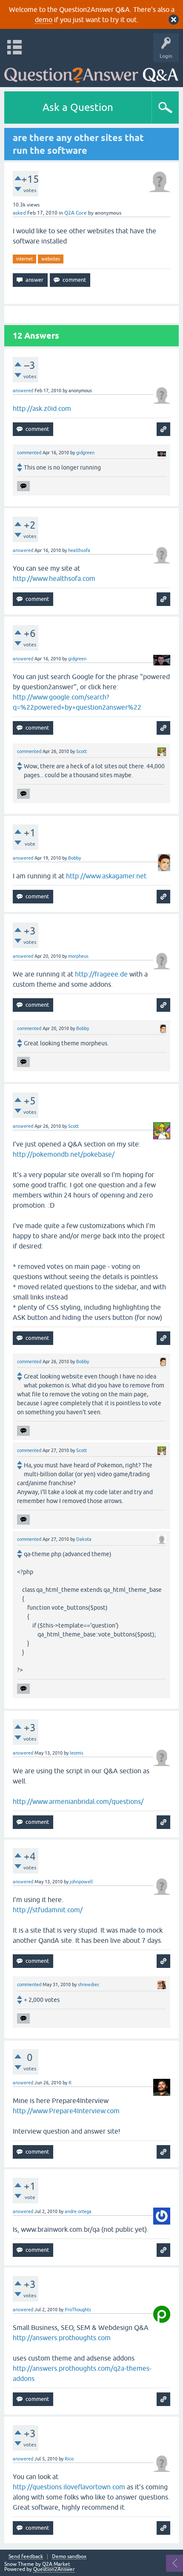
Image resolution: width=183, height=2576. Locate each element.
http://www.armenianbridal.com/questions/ (78, 1801)
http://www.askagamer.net (106, 876)
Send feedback (26, 2557)
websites (51, 259)
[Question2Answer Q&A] (91, 72)
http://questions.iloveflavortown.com (69, 2487)
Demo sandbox (69, 2557)
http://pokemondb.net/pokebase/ (64, 1154)
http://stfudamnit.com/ (48, 1910)
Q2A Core (76, 213)
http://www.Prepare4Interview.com (66, 2111)
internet (24, 259)
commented (29, 453)
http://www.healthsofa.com (54, 578)
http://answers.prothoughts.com (62, 2338)
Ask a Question (78, 107)
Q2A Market (56, 2564)
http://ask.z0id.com (42, 408)
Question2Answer (54, 2569)
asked (19, 213)
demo (44, 20)
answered (23, 391)
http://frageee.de (101, 974)
